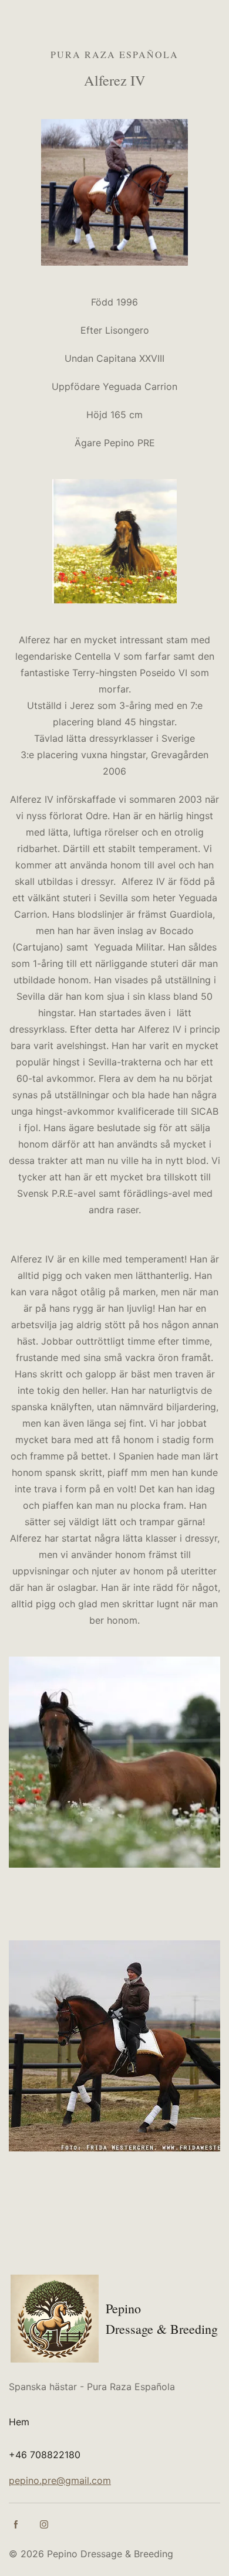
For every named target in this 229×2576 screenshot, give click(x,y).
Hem (19, 2422)
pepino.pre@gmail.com (60, 2480)
